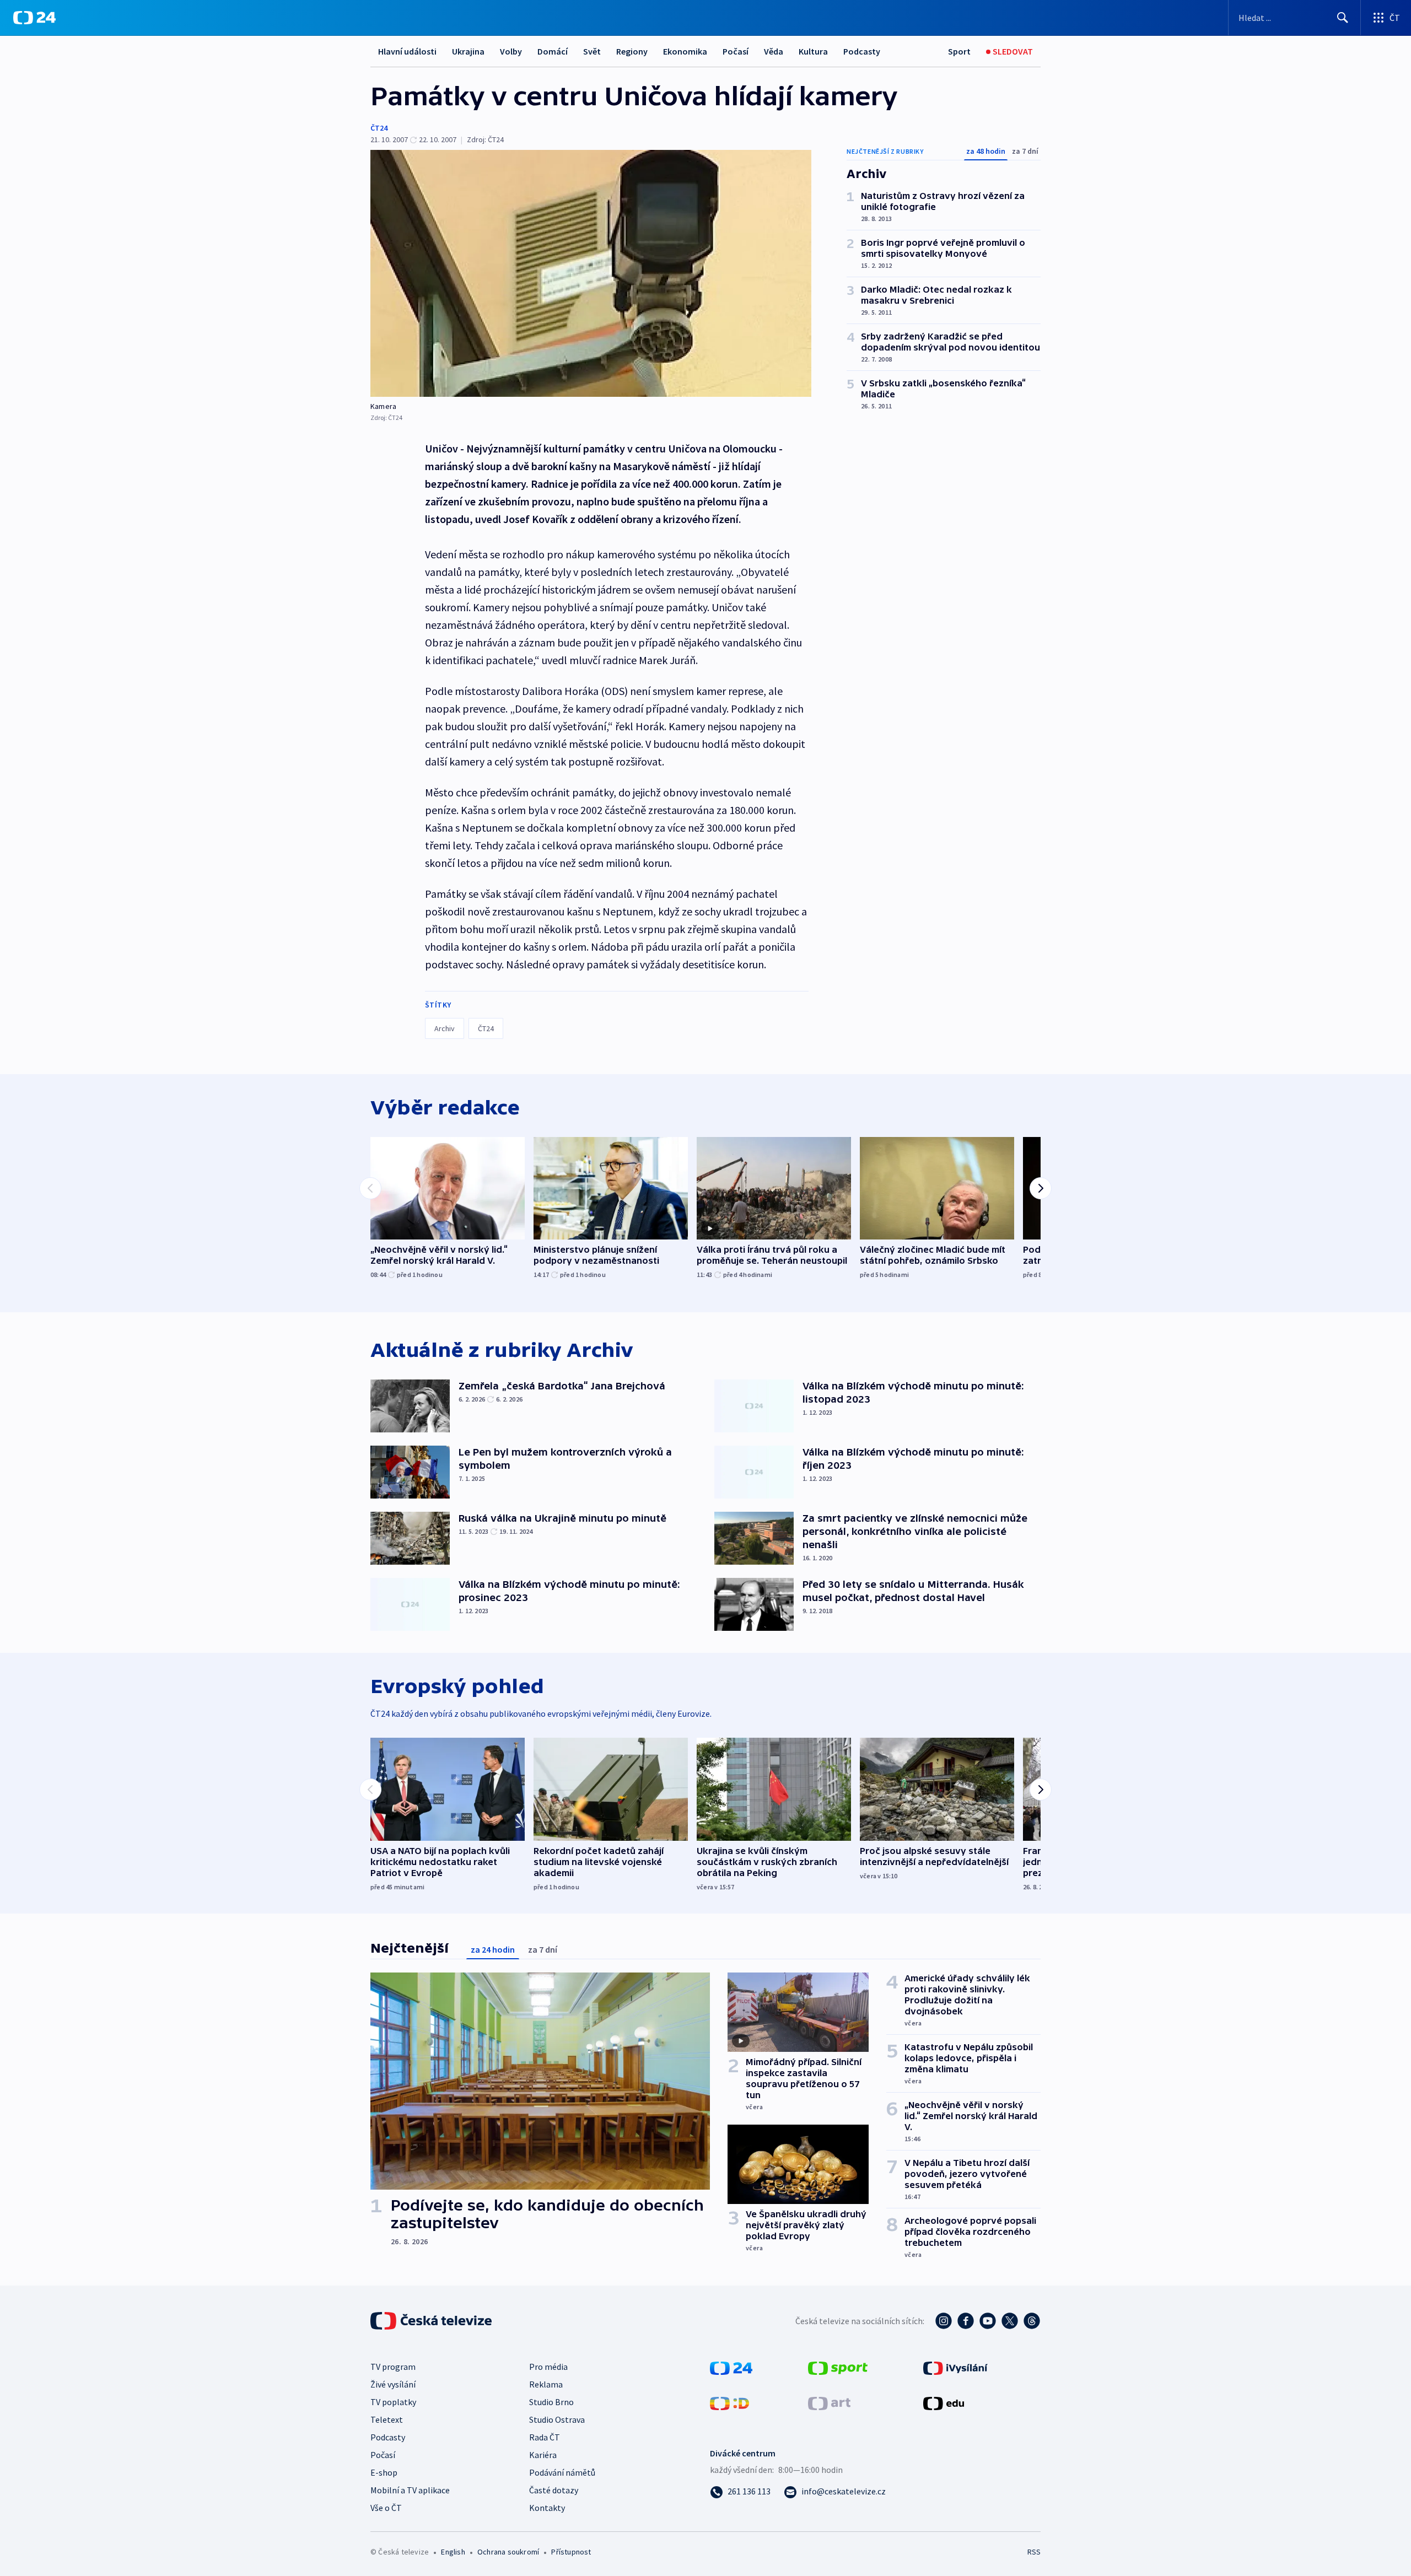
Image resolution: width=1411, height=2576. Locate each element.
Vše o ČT (386, 2508)
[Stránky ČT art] (829, 2402)
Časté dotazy (554, 2490)
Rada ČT (545, 2437)
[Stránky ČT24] (731, 2367)
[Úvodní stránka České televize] (432, 2321)
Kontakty (547, 2508)
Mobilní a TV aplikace (410, 2490)
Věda (774, 51)
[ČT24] (34, 18)
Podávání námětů (562, 2472)
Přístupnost (571, 2552)
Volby (511, 51)
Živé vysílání (393, 2384)
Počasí (736, 51)
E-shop (384, 2472)
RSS (1034, 2552)
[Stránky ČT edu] (944, 2402)
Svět (592, 51)
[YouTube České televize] (988, 2321)
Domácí (553, 51)
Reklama (546, 2384)
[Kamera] (591, 273)
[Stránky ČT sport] (838, 2367)
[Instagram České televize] (944, 2321)
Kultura (813, 51)
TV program (393, 2367)
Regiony (632, 51)
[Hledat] (1343, 18)
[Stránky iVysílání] (955, 2367)
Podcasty (862, 51)
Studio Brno (551, 2402)
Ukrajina (468, 51)
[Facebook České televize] (966, 2321)
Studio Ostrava (557, 2419)
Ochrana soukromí (508, 2552)
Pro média (548, 2367)
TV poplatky (393, 2402)
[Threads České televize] (1032, 2321)
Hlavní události (407, 51)
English (453, 2552)
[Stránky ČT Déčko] (729, 2402)
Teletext (387, 2419)
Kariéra (543, 2455)
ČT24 (379, 128)
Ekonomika (685, 51)
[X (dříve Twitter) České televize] (1010, 2321)
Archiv (445, 1028)
